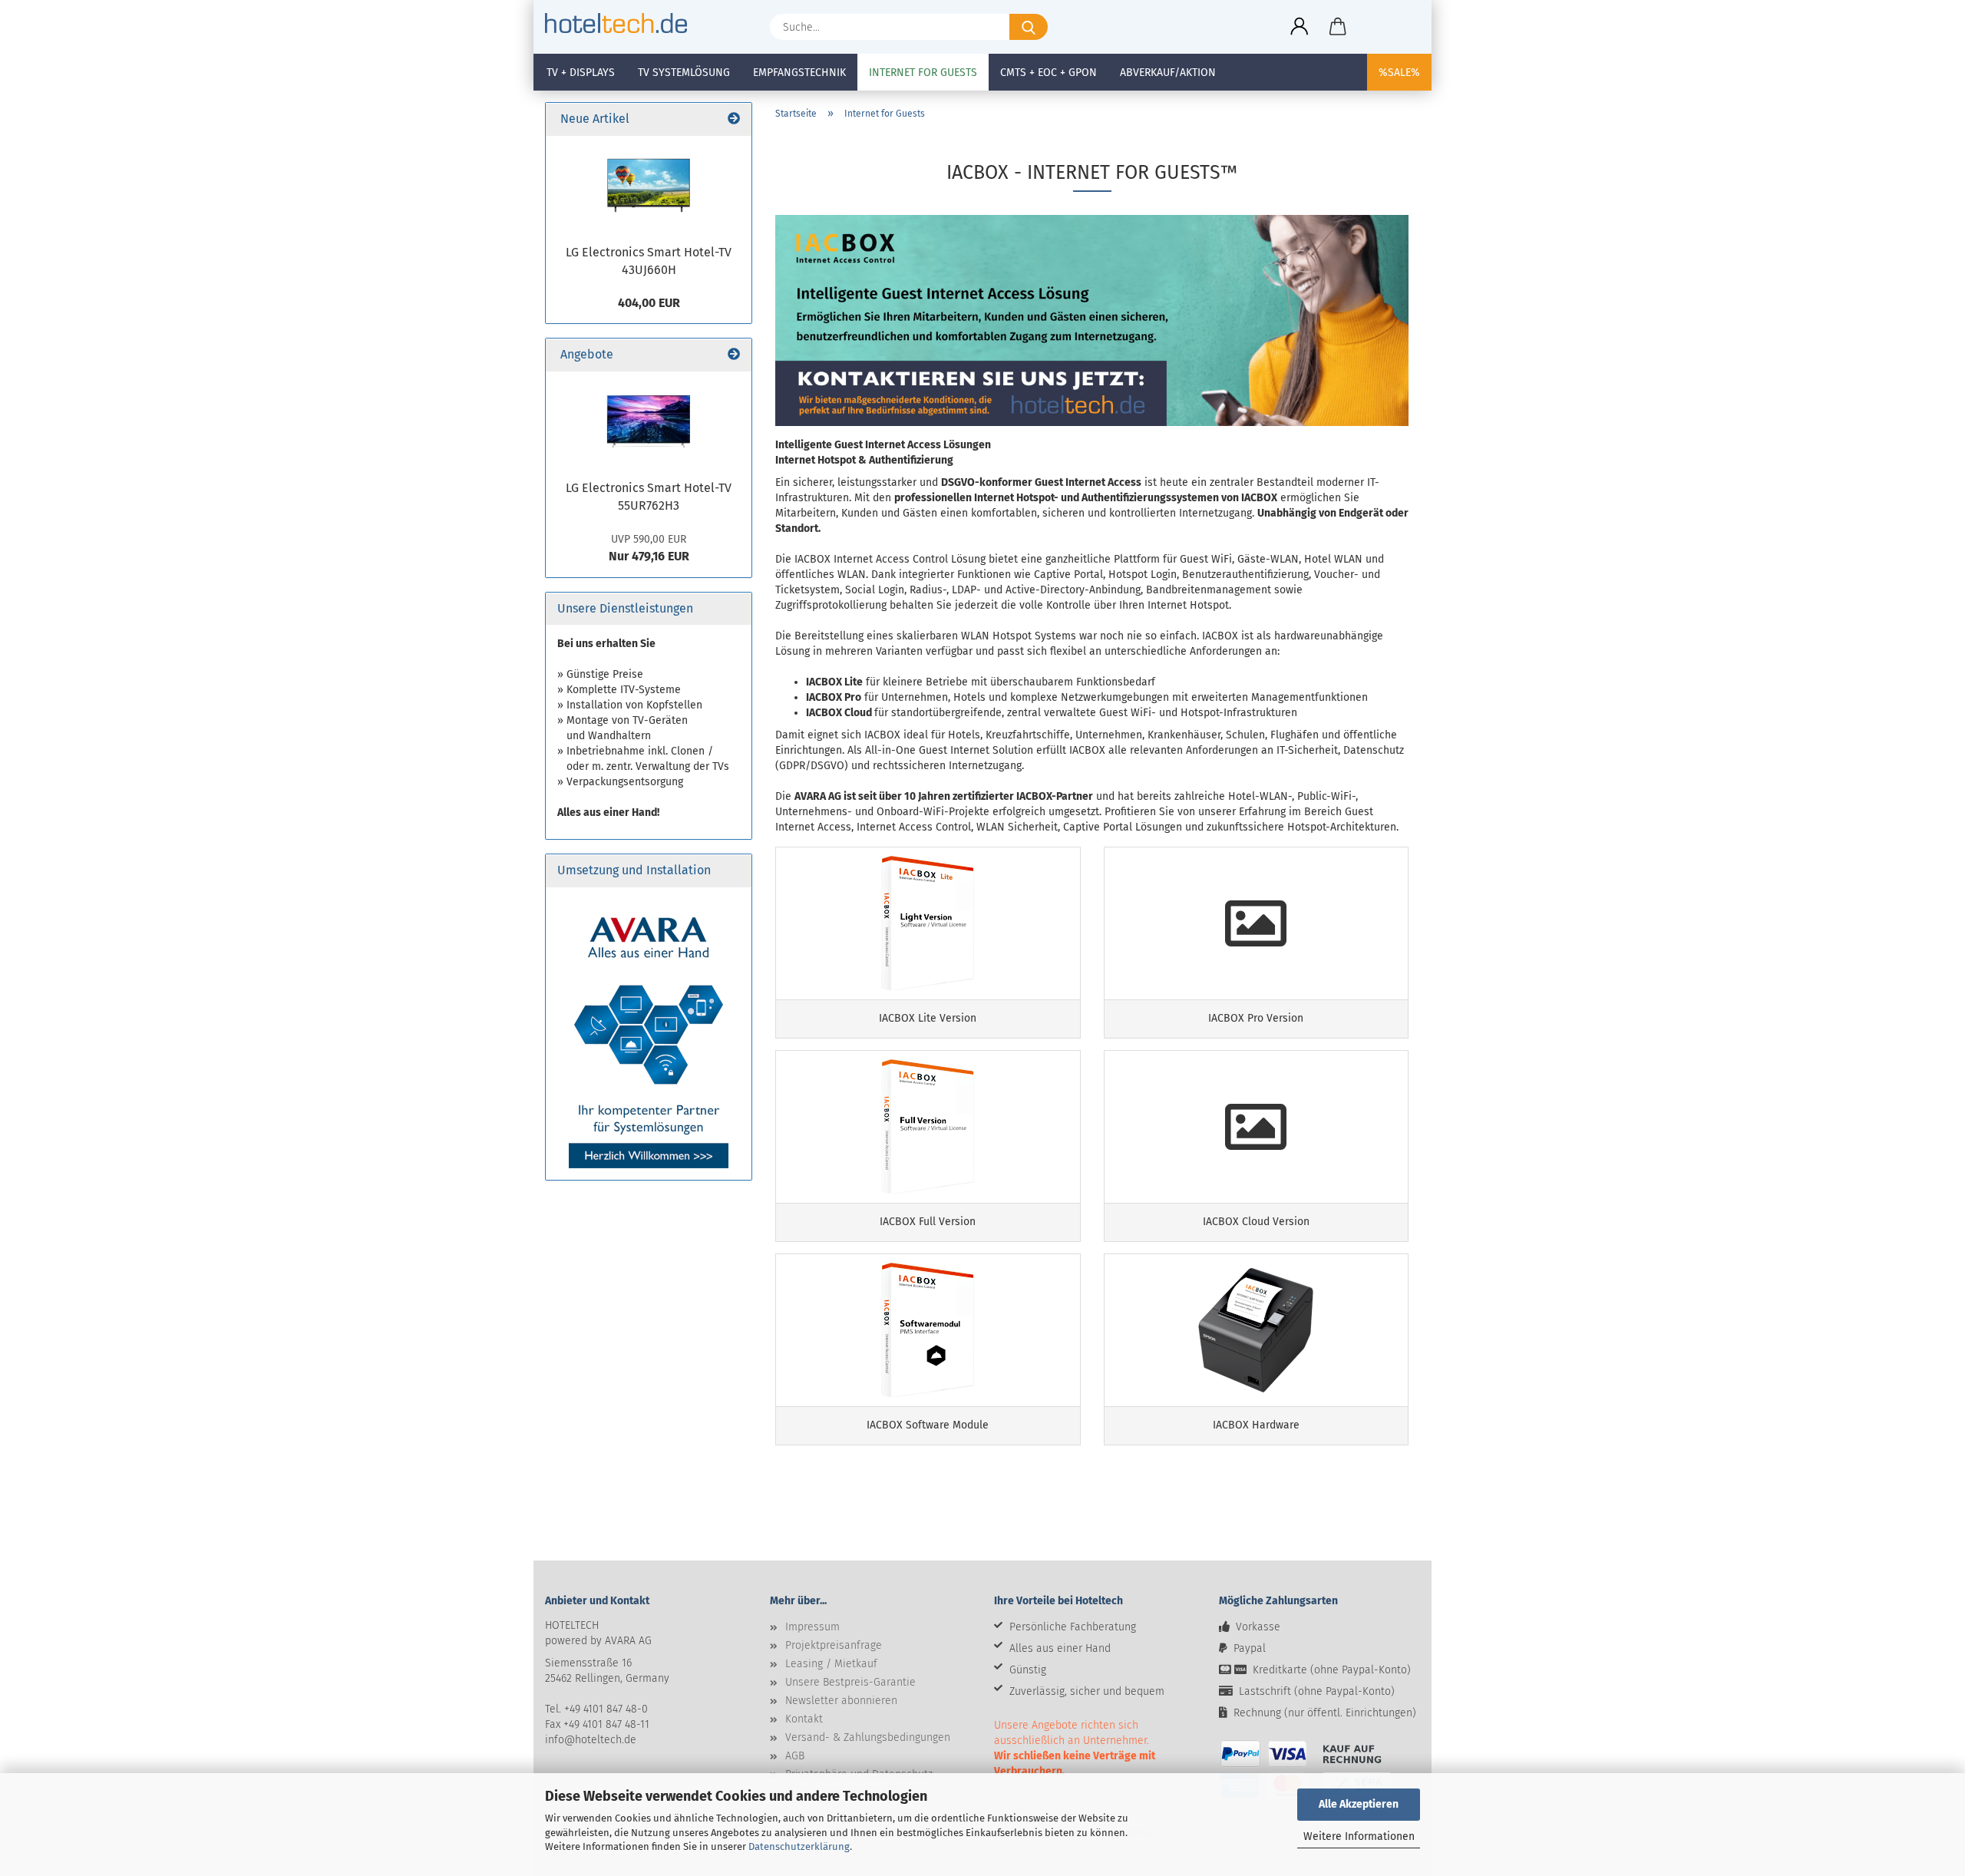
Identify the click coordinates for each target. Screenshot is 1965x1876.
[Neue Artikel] (734, 119)
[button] (1300, 27)
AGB (795, 1756)
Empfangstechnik (799, 73)
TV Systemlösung (684, 73)
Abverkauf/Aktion (1168, 73)
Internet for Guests (923, 73)
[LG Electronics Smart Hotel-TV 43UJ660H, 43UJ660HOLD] (649, 186)
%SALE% (1399, 73)
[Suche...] (1029, 27)
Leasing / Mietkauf (831, 1664)
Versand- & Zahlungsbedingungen (868, 1737)
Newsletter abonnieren (841, 1701)
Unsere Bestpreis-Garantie (850, 1682)
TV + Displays (581, 73)
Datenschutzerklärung (799, 1846)
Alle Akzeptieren (1359, 1804)
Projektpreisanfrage (834, 1645)
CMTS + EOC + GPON (1049, 73)
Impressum (812, 1627)
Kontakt (804, 1719)
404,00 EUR (649, 303)
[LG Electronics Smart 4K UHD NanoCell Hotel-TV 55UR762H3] (649, 421)
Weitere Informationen (1359, 1836)
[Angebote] (734, 355)
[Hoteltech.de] (622, 23)
